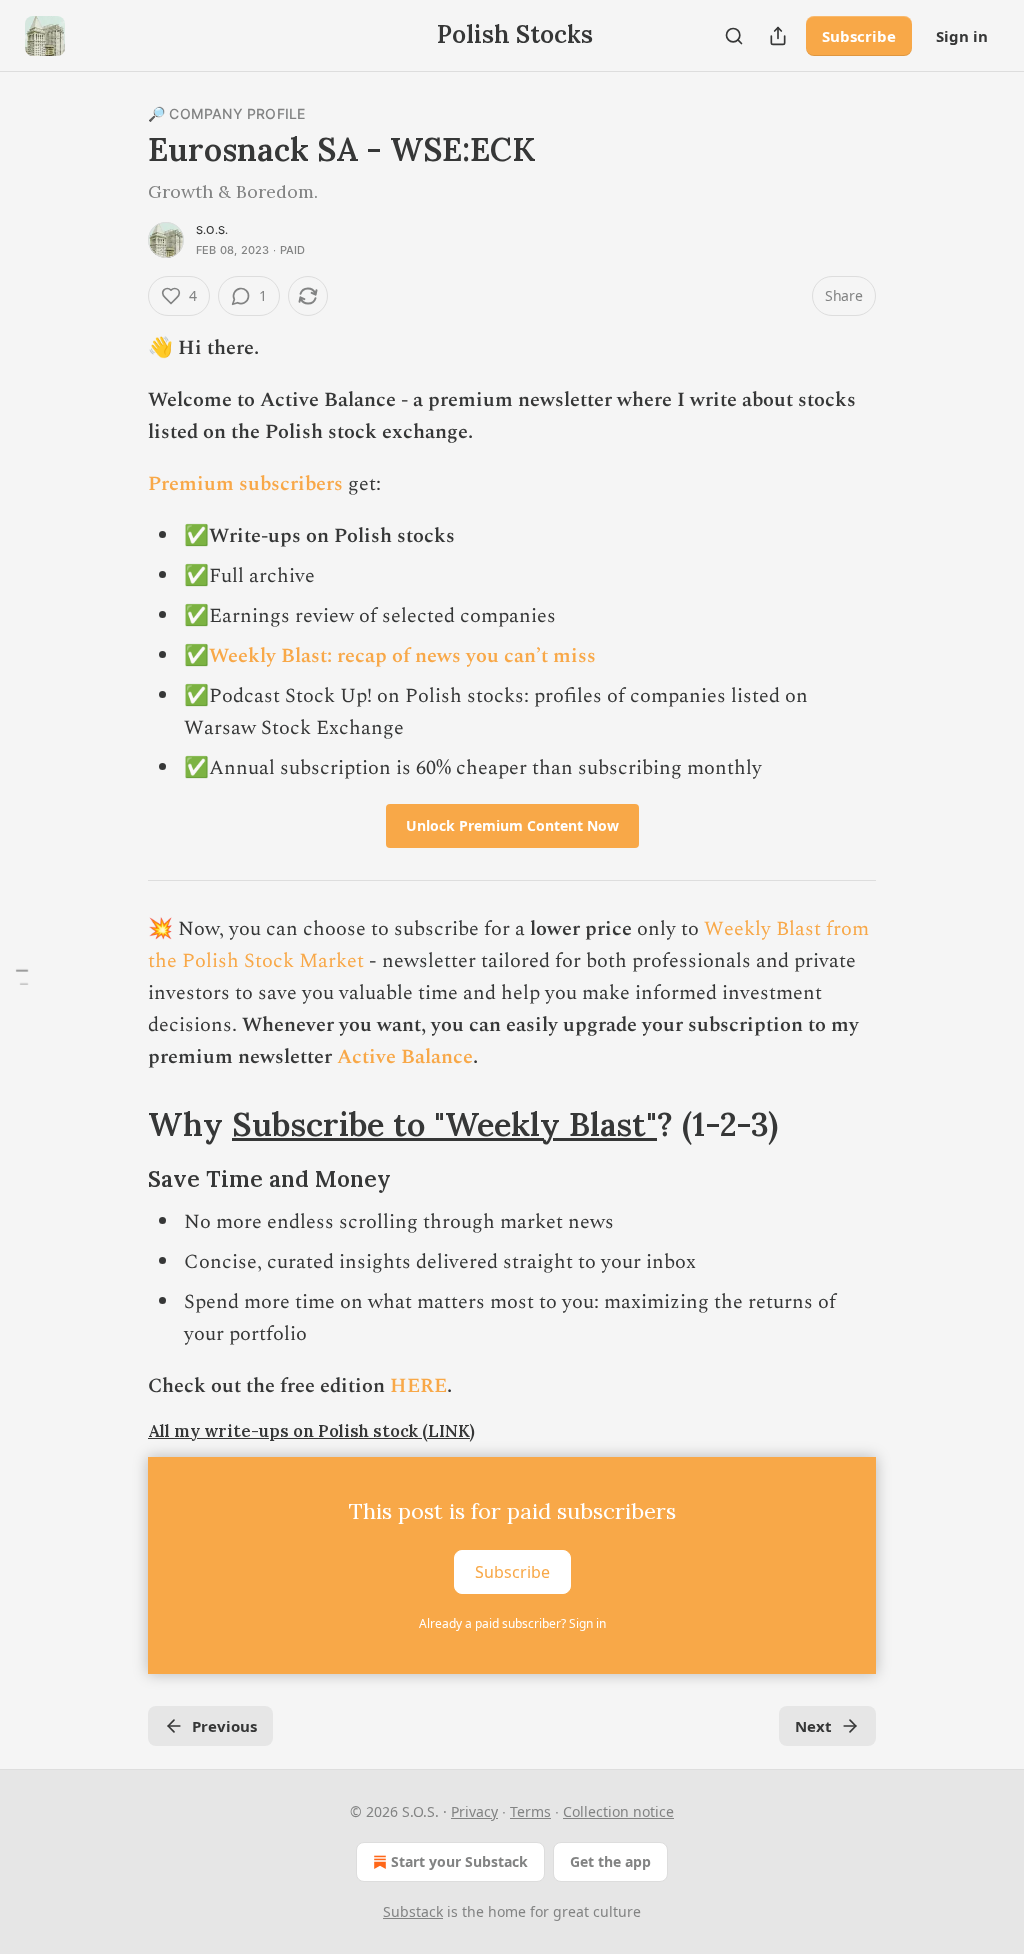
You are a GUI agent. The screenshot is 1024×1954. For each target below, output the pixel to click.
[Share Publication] (778, 36)
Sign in (962, 36)
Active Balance (405, 1057)
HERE (418, 1386)
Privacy (474, 1811)
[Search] (734, 36)
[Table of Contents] (22, 977)
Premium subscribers (245, 484)
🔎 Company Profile (226, 113)
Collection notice (618, 1811)
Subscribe (859, 36)
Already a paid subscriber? (512, 1623)
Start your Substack (459, 1861)
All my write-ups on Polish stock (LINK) (311, 1431)
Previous (224, 1726)
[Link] (120, 1124)
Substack (413, 1911)
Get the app (610, 1861)
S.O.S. (212, 230)
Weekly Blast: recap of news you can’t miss (402, 656)
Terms (530, 1811)
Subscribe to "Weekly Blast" (444, 1124)
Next (813, 1726)
